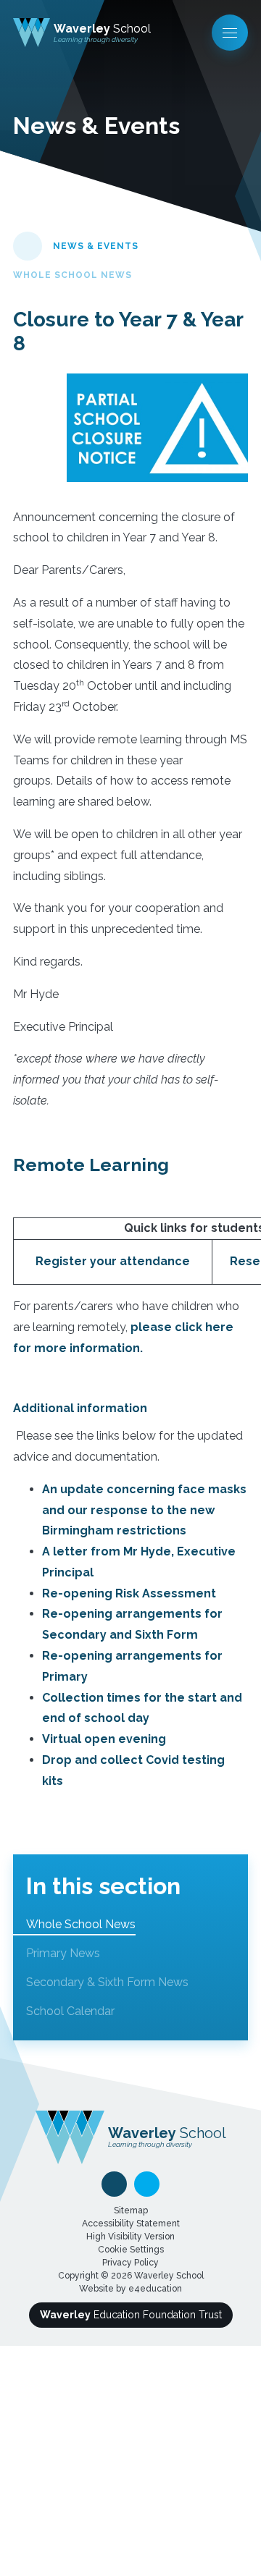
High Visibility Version (130, 2237)
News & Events (96, 246)
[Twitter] (147, 2184)
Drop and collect (94, 1760)
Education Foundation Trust (131, 2315)
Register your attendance (113, 1261)
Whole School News (72, 275)
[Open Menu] (230, 33)
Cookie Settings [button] (131, 2250)
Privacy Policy (130, 2263)
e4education (155, 2289)
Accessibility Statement (131, 2224)
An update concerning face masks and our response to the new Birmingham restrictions (144, 1510)
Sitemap (131, 2210)
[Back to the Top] (114, 2184)
